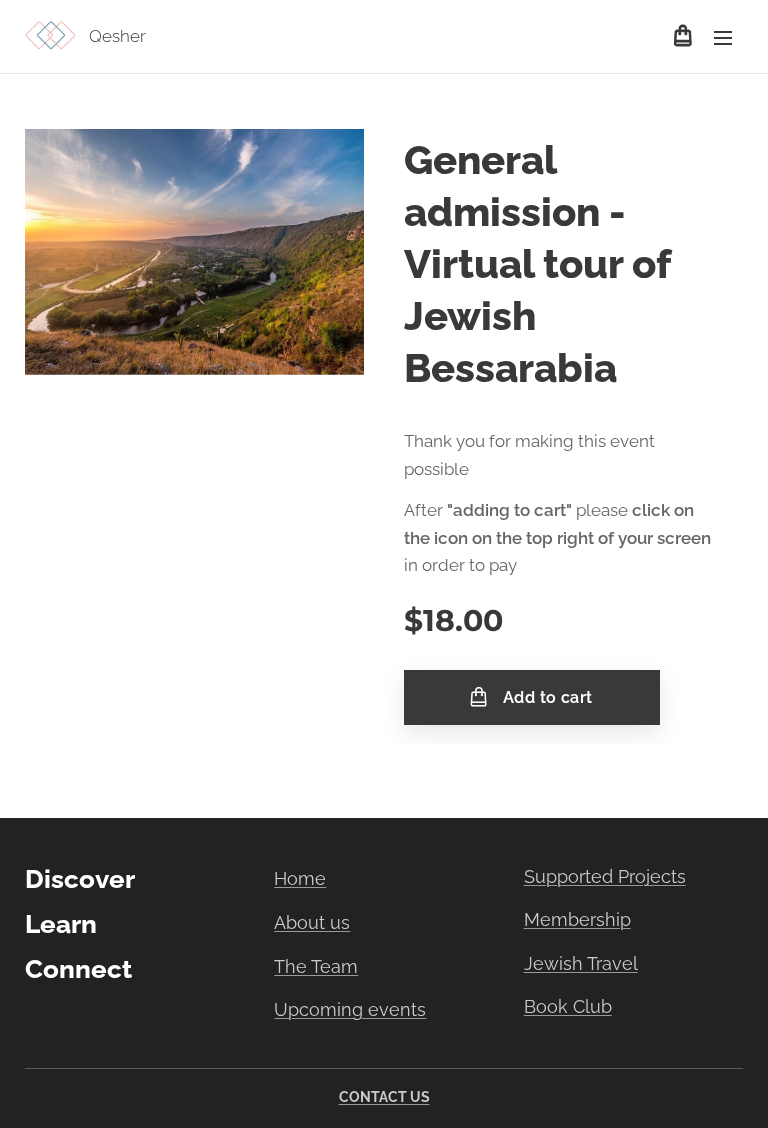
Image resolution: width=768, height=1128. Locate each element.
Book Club (568, 1006)
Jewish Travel (581, 963)
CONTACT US (384, 1097)
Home (300, 878)
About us (312, 922)
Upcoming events (350, 1009)
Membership (577, 919)
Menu (723, 37)
